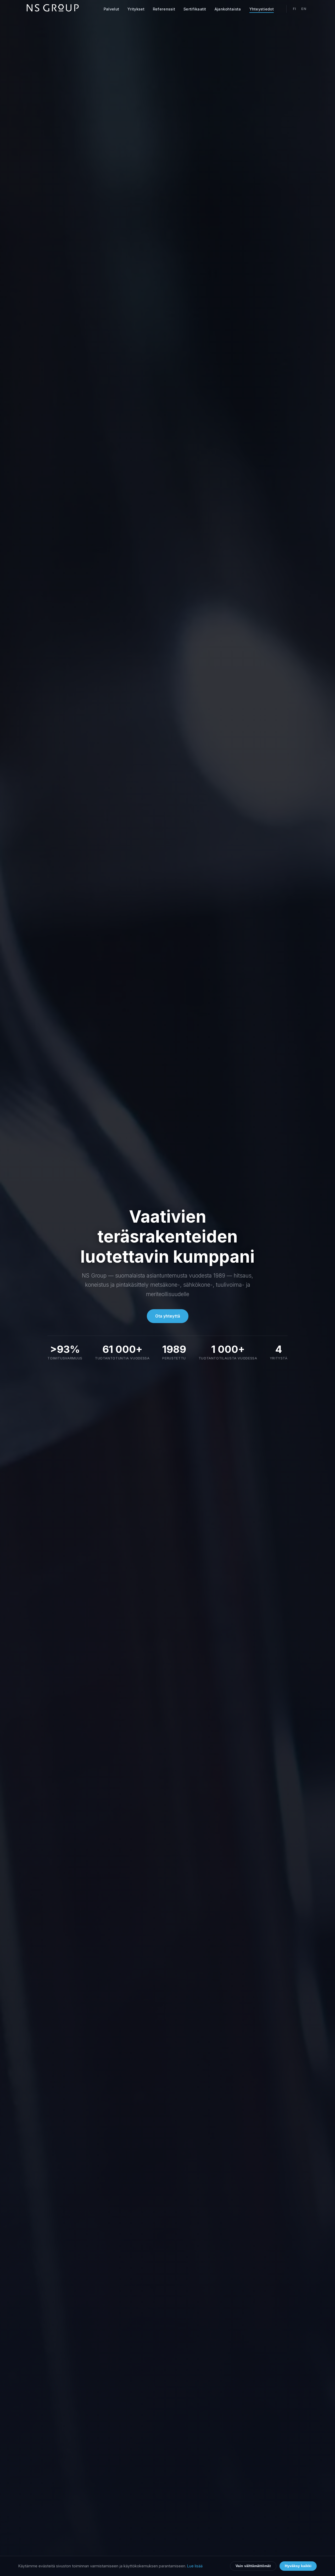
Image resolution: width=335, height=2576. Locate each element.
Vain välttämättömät (253, 2566)
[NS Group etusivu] (53, 9)
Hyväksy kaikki (298, 2566)
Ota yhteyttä (168, 1316)
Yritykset (136, 9)
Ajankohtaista (228, 9)
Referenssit (164, 9)
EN (304, 9)
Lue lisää (195, 2566)
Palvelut (111, 9)
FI (295, 9)
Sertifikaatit (195, 9)
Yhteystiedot (262, 9)
